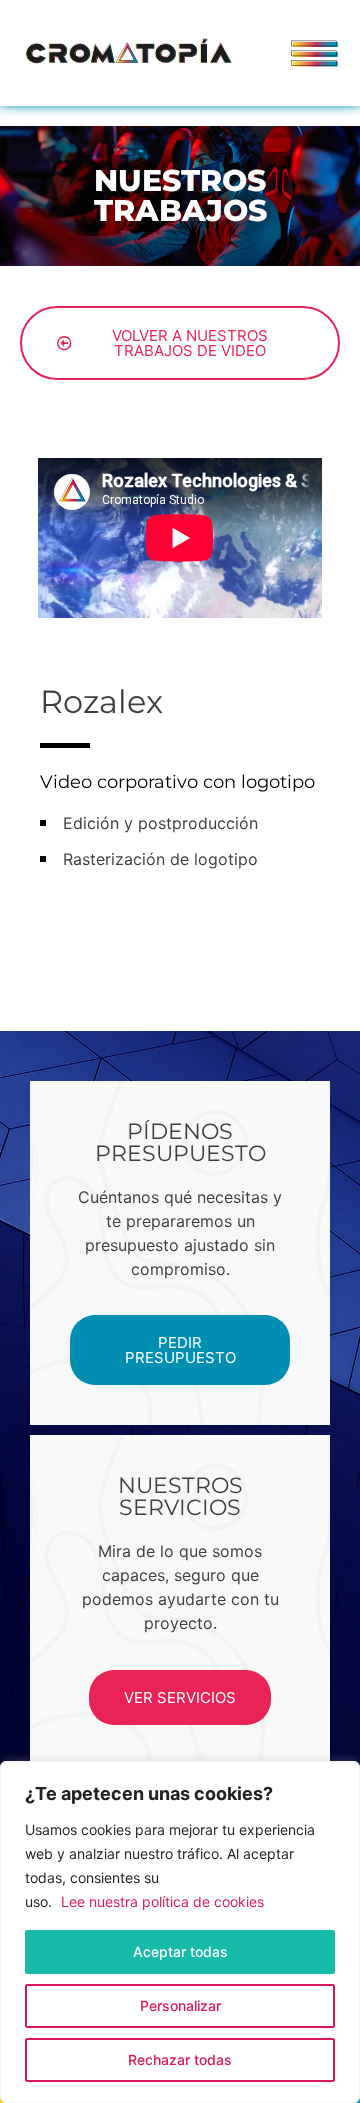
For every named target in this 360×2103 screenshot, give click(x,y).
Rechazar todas (180, 2059)
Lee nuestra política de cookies (162, 1901)
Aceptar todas (180, 1951)
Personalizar (180, 2005)
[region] (180, 1932)
